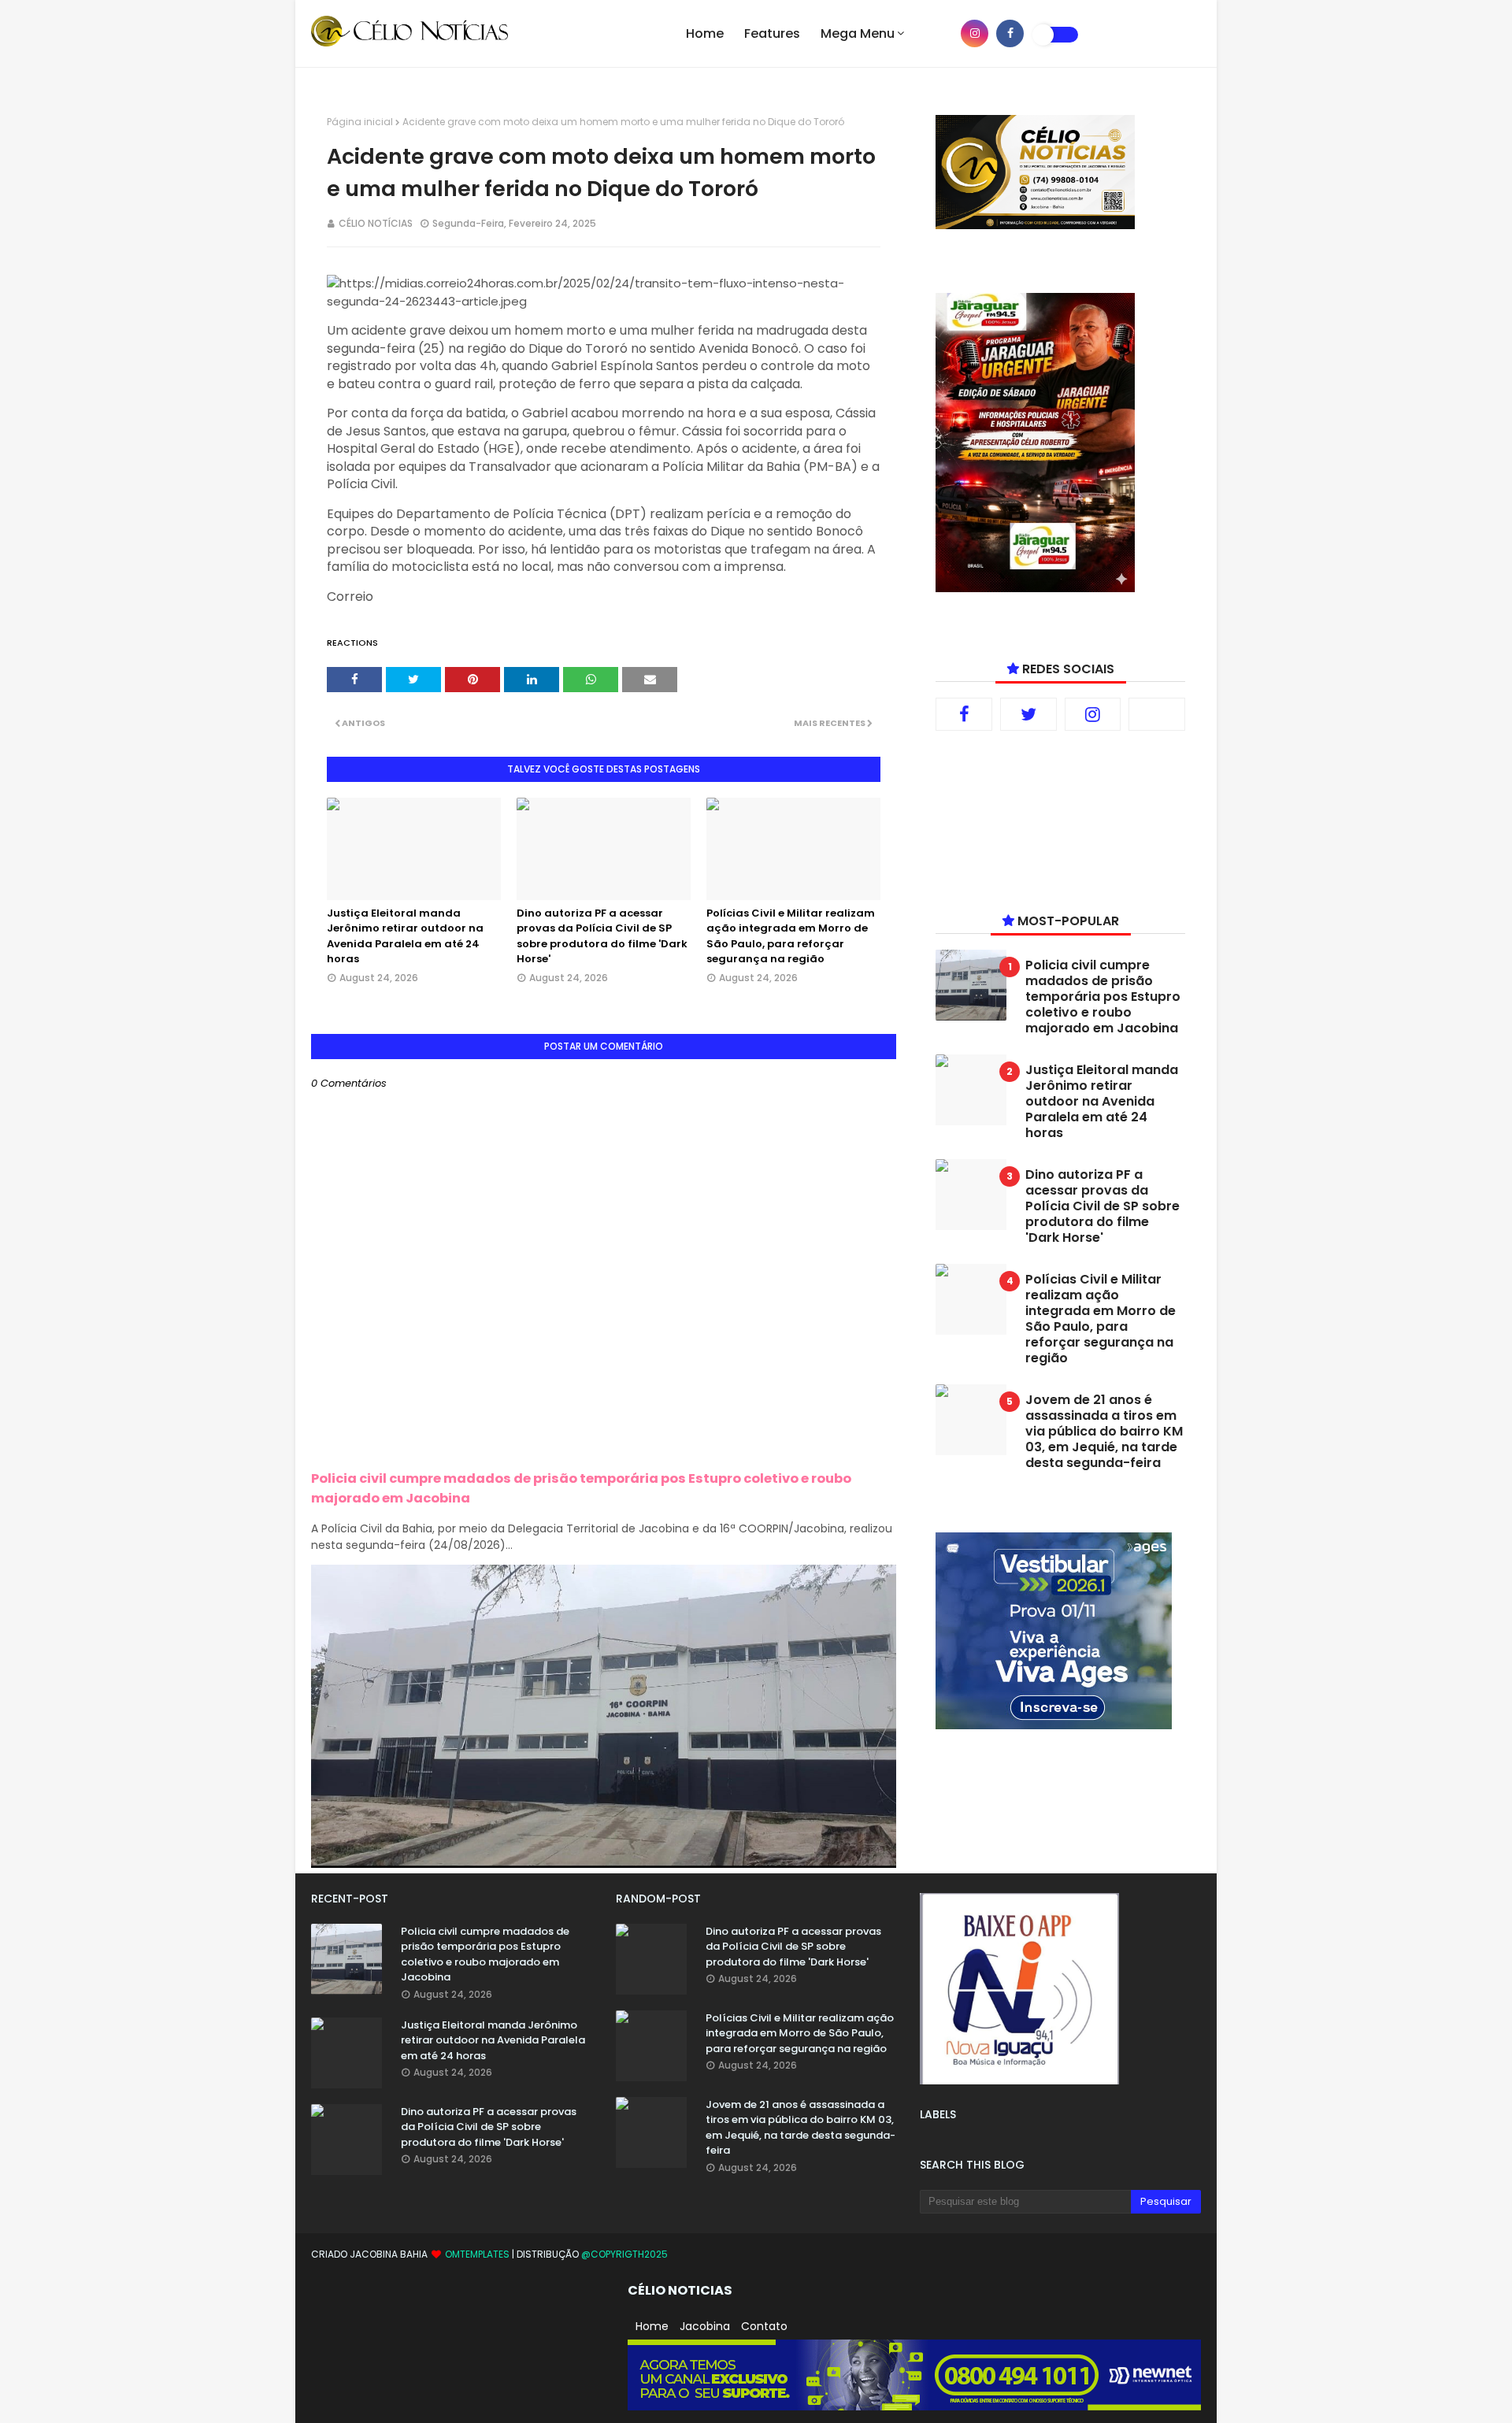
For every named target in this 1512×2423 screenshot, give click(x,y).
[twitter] (1028, 714)
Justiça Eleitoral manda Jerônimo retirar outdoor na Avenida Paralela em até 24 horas (405, 936)
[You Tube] (1157, 714)
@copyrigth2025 (624, 2254)
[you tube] (939, 33)
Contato (764, 2326)
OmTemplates (477, 2254)
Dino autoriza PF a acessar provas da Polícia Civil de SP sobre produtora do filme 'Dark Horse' (602, 936)
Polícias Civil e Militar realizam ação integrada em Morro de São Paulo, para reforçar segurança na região (791, 936)
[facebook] (1010, 33)
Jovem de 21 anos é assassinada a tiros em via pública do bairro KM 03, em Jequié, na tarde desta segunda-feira (1104, 1432)
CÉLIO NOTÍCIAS (376, 223)
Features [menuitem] (772, 33)
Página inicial (360, 122)
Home (652, 2326)
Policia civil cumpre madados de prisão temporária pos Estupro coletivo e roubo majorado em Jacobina (1103, 997)
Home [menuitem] (705, 33)
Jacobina (705, 2326)
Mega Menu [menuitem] (858, 33)
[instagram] (975, 33)
